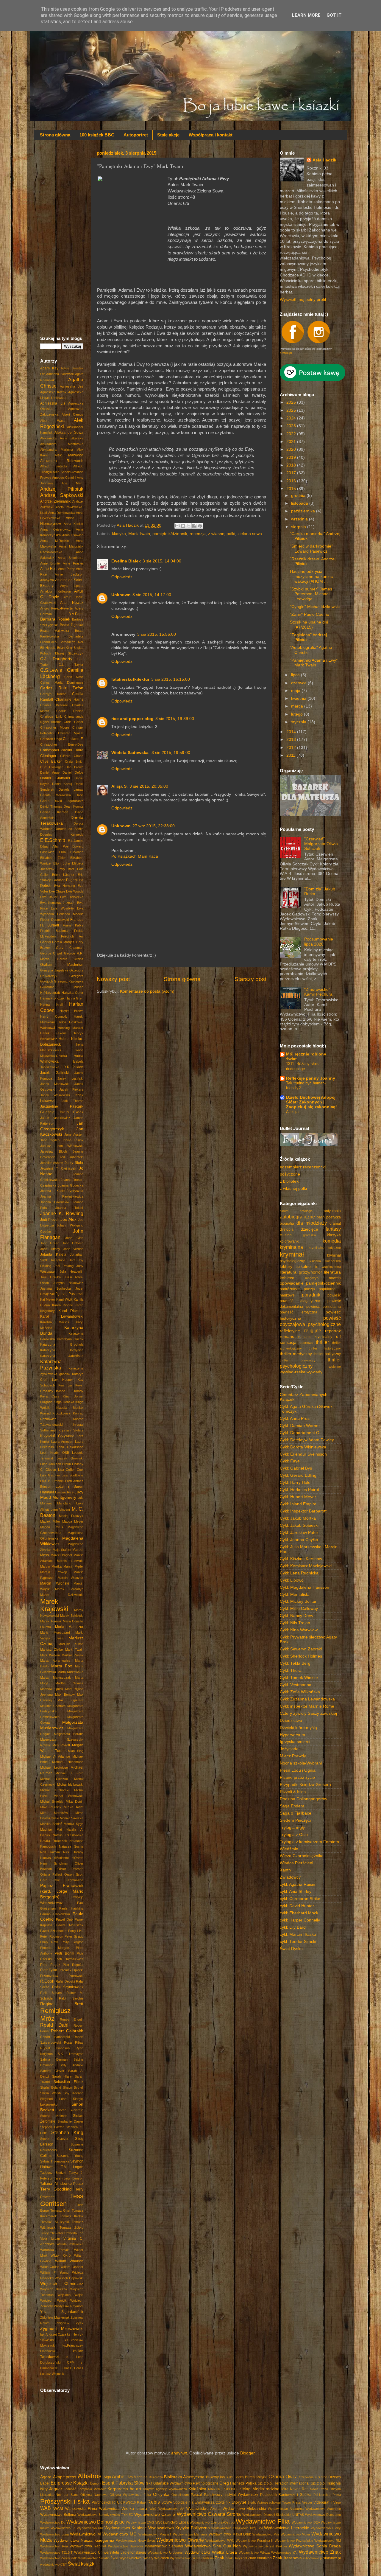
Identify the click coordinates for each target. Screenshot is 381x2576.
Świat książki (82, 2564)
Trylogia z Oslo (294, 1835)
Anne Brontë (50, 563)
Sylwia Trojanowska (55, 2161)
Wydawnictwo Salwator (164, 2546)
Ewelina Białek (126, 561)
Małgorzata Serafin (69, 1734)
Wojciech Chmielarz (62, 2284)
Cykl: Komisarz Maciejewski (306, 1566)
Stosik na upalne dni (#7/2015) (309, 625)
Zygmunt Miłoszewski (62, 2329)
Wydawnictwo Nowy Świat (135, 2541)
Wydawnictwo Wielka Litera (211, 2552)
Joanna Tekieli (69, 1208)
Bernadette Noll (72, 642)
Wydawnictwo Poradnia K (254, 2541)
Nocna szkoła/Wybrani (301, 1763)
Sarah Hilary (62, 2076)
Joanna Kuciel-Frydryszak (62, 1191)
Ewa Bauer (49, 897)
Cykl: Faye (290, 1461)
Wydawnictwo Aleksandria (244, 2509)
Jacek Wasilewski (55, 1095)
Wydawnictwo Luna (54, 2534)
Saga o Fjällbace (296, 1813)
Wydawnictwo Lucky (326, 2528)
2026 (292, 402)
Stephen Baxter (52, 2127)
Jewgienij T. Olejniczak (58, 1168)
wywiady (314, 1372)
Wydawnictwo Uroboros (165, 2552)
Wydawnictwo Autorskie (323, 2509)
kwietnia (299, 698)
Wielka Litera (134, 2509)
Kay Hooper (63, 1380)
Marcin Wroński (55, 1583)
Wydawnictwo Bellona (58, 2515)
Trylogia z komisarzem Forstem (309, 1842)
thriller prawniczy (298, 1360)
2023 (292, 426)
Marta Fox (62, 1666)
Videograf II (323, 2502)
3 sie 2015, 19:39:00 (175, 719)
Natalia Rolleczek (54, 1841)
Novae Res (299, 2489)
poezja (309, 1289)
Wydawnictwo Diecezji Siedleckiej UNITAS (273, 2515)
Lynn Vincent (60, 1509)
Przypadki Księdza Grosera (305, 1785)
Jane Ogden (50, 1140)
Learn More (306, 15)
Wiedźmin (289, 1849)
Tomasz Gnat (60, 2210)
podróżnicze (290, 1289)
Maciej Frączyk (71, 1516)
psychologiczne (324, 1324)
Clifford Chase (72, 756)
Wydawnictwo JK (63, 2528)
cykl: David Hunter (297, 1906)
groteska (309, 1235)
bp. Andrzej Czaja (53, 2334)
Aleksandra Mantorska (62, 444)
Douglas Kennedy (62, 834)
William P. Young (54, 2272)
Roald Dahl (54, 2025)
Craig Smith (74, 761)
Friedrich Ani (72, 936)
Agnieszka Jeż (72, 386)
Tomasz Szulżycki (54, 2222)
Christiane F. (73, 739)
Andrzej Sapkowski (62, 495)
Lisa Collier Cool (71, 1470)
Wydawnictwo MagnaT (155, 2534)
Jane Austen (74, 1134)
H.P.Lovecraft (50, 993)
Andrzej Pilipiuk (62, 489)
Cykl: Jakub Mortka (298, 1518)
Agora (46, 2477)
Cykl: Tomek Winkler (299, 1678)
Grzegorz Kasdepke (69, 981)
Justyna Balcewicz (68, 1283)
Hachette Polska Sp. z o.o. (251, 2483)
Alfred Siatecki (53, 466)
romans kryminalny (315, 1337)
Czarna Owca (283, 2476)
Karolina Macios (55, 1322)
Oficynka (161, 2495)
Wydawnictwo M (85, 2534)
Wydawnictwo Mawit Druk (230, 2534)
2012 (292, 748)
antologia (306, 1211)
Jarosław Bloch (54, 1151)
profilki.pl (286, 353)
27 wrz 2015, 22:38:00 (154, 826)
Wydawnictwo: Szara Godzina (192, 2558)
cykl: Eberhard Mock (299, 1913)
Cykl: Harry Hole (295, 1483)
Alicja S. (120, 786)
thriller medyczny (296, 1354)
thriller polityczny (327, 1354)
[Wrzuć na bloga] (183, 526)
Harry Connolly (54, 1016)
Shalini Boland (51, 2087)
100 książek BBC (97, 135)
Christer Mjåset (71, 733)
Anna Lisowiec (73, 535)
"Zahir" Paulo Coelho (310, 614)
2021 (292, 442)
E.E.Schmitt (53, 840)
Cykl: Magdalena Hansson (305, 1587)
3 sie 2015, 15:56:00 (157, 634)
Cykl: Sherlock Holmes (301, 1656)
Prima (337, 2495)
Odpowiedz (122, 577)
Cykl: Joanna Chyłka (299, 1540)
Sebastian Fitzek (68, 2082)
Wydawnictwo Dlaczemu (323, 2515)
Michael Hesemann (68, 1762)
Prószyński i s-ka (65, 2501)
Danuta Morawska (56, 795)
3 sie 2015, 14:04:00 (162, 561)
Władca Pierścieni (296, 1863)
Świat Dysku (291, 1949)
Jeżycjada (289, 1749)
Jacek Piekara (71, 1089)
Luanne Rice (64, 1492)
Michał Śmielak (52, 1801)
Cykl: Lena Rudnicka (299, 1573)
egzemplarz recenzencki (303, 1167)
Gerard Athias (70, 959)
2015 (292, 489)
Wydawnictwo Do (53, 2522)
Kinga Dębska (64, 1402)
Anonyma (47, 580)
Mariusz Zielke (51, 1650)
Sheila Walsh (50, 2093)
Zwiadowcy (290, 1877)
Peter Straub (74, 1936)
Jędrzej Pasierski (70, 1294)
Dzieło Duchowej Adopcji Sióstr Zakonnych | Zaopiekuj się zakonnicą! (311, 1102)
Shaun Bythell (73, 2087)
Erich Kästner (63, 875)
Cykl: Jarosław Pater (299, 1533)
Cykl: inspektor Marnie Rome (307, 1706)
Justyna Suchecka (56, 1288)
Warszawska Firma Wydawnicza (92, 2509)
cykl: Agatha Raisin (298, 1884)
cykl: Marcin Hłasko (298, 1934)
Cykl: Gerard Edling (298, 1475)
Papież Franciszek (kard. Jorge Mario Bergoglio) (62, 1891)
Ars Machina (138, 2477)
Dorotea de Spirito (69, 829)
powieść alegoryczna (300, 1301)
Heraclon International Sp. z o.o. (300, 2483)
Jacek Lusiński (71, 1078)
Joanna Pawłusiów (55, 1202)
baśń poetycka (329, 1217)
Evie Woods (75, 891)
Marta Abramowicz (55, 1661)
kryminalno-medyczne (325, 1248)
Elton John (61, 863)
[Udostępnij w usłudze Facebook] (194, 526)
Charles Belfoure (54, 705)
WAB (46, 2508)
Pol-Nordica (322, 2495)
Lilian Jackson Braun (56, 1464)
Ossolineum (180, 2495)
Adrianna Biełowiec (60, 374)
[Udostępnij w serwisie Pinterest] (200, 526)
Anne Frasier (73, 563)
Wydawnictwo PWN (220, 2541)
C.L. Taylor (71, 665)
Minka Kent (74, 1807)
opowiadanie (292, 1283)
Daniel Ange (50, 772)
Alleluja (292, 1112)
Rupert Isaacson (55, 2048)
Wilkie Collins (50, 2267)
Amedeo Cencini (64, 478)
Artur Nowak (72, 603)
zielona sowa (250, 534)
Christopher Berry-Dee (62, 744)
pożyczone (290, 1174)
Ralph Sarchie (71, 1998)
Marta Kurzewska (71, 1672)
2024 (292, 418)
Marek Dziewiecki (62, 1595)
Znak (219, 2558)
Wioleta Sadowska (131, 753)
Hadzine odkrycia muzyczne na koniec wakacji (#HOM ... (311, 576)
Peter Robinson (52, 1936)
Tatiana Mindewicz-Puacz (62, 2184)
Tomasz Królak (72, 2216)
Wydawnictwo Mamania (190, 2534)
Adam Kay (49, 368)
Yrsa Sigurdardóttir (62, 2312)
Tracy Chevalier (52, 2233)
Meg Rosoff (61, 1745)
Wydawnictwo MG (120, 2534)
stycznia (299, 722)
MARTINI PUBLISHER (225, 2489)
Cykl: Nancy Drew (296, 1616)
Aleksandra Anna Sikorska (62, 438)
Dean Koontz (74, 806)
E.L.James (76, 841)
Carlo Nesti (74, 677)
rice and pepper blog (132, 719)
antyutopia (332, 1211)
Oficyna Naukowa (94, 2495)
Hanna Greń (74, 998)
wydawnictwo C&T (54, 2564)
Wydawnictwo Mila (266, 2534)
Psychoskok (101, 2502)
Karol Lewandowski (62, 1316)
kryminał (292, 1254)
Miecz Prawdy (293, 1756)
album (284, 1211)
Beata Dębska (72, 625)
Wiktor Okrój (61, 2255)
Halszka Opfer (73, 993)
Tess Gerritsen (62, 2200)
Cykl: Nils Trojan (295, 1623)
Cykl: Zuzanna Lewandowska (307, 1699)
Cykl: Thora (291, 1671)
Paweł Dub (64, 1919)
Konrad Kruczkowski (56, 1413)
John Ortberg (73, 1243)
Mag (246, 2489)
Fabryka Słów (130, 2483)
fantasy (333, 1229)
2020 (292, 449)
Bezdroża (156, 2477)
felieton (286, 1235)
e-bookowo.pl (313, 2558)
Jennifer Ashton (52, 1163)
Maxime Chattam (53, 1706)
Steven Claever (54, 2139)
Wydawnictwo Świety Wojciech (144, 2558)
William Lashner (72, 2267)
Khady (79, 1391)
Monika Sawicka (72, 1818)
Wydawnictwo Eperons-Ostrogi (212, 2522)
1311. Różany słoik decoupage (302, 1066)
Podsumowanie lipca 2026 (319, 942)
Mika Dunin (75, 1801)
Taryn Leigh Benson (69, 2178)
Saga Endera (292, 1806)
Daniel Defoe (73, 772)
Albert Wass (53, 421)
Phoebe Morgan (55, 1948)
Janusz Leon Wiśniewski (62, 1146)
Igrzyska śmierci (295, 1742)
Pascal (196, 2495)
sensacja (288, 1343)
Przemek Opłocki (71, 1970)
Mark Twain (139, 534)
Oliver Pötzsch (71, 1869)
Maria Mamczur (69, 1627)
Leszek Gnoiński (70, 1458)
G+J (149, 2483)
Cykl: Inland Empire (298, 1504)
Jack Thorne (72, 1101)
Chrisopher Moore (55, 727)
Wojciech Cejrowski (69, 2278)
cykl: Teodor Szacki (298, 1942)
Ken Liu (65, 1385)
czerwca (299, 683)
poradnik (311, 1295)
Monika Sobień (51, 1824)
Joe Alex (68, 1219)
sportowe (306, 1343)
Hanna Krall (51, 1005)
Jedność (70, 2489)
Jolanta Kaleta (53, 1254)
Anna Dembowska (62, 513)
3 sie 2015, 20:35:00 (149, 786)
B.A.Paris (76, 614)
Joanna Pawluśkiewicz (62, 1196)
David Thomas (51, 806)
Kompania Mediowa (92, 2489)
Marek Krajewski (54, 1605)
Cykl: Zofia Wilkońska (300, 1692)
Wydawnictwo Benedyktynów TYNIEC (105, 2515)
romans (287, 1337)
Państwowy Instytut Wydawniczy (231, 2495)
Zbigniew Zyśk (70, 2323)
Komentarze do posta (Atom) (147, 991)
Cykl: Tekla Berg (295, 1663)
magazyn (312, 1278)
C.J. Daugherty (56, 659)
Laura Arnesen (62, 1442)
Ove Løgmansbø (69, 1880)
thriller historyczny (325, 1348)
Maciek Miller (50, 1521)
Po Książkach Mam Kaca (135, 856)
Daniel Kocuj (62, 784)
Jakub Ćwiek (71, 1112)
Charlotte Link (51, 716)
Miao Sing (76, 1751)
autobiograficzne (297, 1217)
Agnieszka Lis (53, 403)
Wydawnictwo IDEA (306, 2522)
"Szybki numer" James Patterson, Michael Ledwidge (311, 594)
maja (296, 691)
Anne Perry (66, 569)
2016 (292, 481)
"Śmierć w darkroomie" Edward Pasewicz (311, 549)
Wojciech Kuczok (54, 2289)
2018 (292, 465)
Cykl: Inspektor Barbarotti (304, 1511)
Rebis (154, 2502)
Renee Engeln (72, 2020)
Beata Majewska (55, 631)
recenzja (198, 534)
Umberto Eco (74, 2233)
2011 (291, 755)
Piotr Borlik (64, 1953)
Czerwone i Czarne (313, 2477)
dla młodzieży (312, 1223)
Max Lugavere (70, 1700)
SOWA (167, 2502)
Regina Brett (62, 2004)
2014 (292, 732)
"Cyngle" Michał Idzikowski (315, 607)
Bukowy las (215, 2477)
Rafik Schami (51, 1993)
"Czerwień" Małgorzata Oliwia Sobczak (321, 844)
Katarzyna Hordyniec (62, 1350)
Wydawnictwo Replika (88, 2546)
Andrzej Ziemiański (56, 501)
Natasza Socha (71, 1846)
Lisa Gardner (50, 1475)
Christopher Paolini (56, 750)
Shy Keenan (74, 2093)
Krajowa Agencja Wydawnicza (165, 2489)
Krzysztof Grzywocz (57, 1436)
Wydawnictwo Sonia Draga (315, 2546)
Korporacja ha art (124, 2489)
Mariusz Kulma (71, 1644)
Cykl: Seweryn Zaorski (301, 1649)
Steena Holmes (54, 2116)
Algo (107, 2477)
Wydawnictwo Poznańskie (294, 2541)
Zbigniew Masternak (55, 2317)
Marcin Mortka (51, 1566)
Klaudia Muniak (70, 1408)
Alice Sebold (61, 472)
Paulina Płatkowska (55, 1914)
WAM (58, 2509)
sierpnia (299, 527)
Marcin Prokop (54, 1572)
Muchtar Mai (51, 1829)
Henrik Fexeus (53, 1033)
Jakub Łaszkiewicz (55, 1118)
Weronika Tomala (55, 2250)
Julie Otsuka (50, 1277)
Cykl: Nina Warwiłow (299, 1630)
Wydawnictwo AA (171, 2509)
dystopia (287, 1229)
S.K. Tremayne (71, 2054)
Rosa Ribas (74, 2042)
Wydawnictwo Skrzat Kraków (265, 2546)
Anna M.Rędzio (54, 541)
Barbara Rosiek (55, 619)
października (304, 511)
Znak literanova (287, 2558)
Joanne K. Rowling (62, 1213)
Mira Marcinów (54, 1813)
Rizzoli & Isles (293, 1792)
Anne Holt (48, 569)
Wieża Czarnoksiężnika (302, 1856)
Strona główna (55, 135)
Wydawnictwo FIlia (263, 2521)
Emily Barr (66, 869)
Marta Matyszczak (56, 1678)
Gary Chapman (70, 948)
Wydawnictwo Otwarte (180, 2540)
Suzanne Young (70, 2156)
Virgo (337, 2502)
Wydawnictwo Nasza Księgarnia (84, 2540)
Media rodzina (266, 2489)
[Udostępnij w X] (189, 526)
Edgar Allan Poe (54, 846)
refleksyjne (290, 1331)
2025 (292, 410)
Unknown (121, 595)
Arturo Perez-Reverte (56, 608)
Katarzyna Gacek (70, 1339)
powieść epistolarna (324, 1307)
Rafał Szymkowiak (68, 1987)
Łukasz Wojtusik (52, 2374)
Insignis (334, 2483)
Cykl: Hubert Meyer (298, 1497)
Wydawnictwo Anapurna (286, 2509)
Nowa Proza (319, 2489)
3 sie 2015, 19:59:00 (171, 753)
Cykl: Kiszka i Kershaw (301, 1559)
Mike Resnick (51, 1807)
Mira (285, 2489)
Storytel (239, 2502)
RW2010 (129, 2502)
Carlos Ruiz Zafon (62, 688)
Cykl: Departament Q (300, 1433)
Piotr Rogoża (73, 1965)
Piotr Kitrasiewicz (70, 1959)
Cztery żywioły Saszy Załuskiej (308, 1713)
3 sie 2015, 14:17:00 (152, 595)
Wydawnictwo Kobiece (126, 2528)
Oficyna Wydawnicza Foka (130, 2495)
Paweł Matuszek (70, 1925)
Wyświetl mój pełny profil (303, 300)
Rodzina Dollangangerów (303, 1799)
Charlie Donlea (70, 711)
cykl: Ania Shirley (296, 1892)
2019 (292, 457)
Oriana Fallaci (51, 1874)
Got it (334, 15)
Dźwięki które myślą (298, 1728)
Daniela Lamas (71, 789)
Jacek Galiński (54, 1073)
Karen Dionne (62, 1305)
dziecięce (309, 1229)
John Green (50, 1243)
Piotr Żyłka (49, 1970)
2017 (292, 473)
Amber (119, 2476)
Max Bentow (65, 1694)
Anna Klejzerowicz (56, 529)
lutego (298, 714)
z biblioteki (290, 1181)
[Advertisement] (62, 237)
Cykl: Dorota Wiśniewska (303, 1447)
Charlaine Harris (70, 699)
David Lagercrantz (69, 801)
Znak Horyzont (236, 2558)
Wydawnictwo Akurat (204, 2509)
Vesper (307, 2502)
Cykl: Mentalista (295, 1595)
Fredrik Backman (55, 931)
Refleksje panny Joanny (311, 1078)
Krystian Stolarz (71, 1430)
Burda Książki (256, 2477)
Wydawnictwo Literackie (287, 2528)
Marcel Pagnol (61, 1555)
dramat (335, 1224)
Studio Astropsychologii (264, 2502)
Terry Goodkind (56, 2189)
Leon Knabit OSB (55, 1453)
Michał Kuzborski (55, 1790)
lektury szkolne (295, 1267)
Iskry (44, 2489)
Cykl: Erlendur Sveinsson (303, 1454)
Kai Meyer (48, 1299)
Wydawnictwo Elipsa (172, 2522)
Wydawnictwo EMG (140, 2522)
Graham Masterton (62, 965)
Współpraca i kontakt (211, 135)
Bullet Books (235, 2477)
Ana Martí (73, 483)
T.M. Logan (72, 2167)
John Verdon (73, 1249)
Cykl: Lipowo (292, 1580)
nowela (335, 1278)
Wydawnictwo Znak (320, 2552)
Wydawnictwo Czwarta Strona (209, 2514)
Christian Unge (51, 739)
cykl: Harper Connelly (300, 1920)
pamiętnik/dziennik (170, 534)
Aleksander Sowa (69, 433)
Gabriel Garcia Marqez (57, 942)
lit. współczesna (328, 1267)
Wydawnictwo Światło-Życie (98, 2558)
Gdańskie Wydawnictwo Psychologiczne (186, 2483)
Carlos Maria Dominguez (62, 683)
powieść (334, 1295)
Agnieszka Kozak (53, 392)
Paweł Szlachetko (53, 1931)
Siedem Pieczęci (295, 1820)
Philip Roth (49, 1942)
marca (298, 706)
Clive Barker (51, 761)
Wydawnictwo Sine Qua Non (213, 2546)
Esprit (108, 2483)
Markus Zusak (72, 1655)
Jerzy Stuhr (74, 1163)
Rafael (142, 2502)
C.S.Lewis (51, 670)
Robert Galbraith (67, 2031)
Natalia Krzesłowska (68, 1835)
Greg (224, 2483)
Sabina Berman (54, 2059)
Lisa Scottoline (72, 1475)
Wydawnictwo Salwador (126, 2546)
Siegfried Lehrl (53, 2099)
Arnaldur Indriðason (56, 591)
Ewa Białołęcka (72, 897)
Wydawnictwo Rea (54, 2546)
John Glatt (74, 1238)
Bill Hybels (48, 648)
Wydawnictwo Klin (90, 2528)
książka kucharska (325, 1261)
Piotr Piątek (50, 1965)
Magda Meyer (73, 1521)
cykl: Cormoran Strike (300, 1899)
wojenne (335, 1366)
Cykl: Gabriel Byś (296, 1468)
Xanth (285, 1870)
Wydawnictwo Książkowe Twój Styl (237, 2528)
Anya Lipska (72, 586)
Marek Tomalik (51, 1621)
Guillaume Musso (62, 987)
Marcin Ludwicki (70, 1561)
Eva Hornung (65, 886)
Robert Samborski (55, 2037)
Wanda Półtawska (70, 2244)
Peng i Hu (76, 1931)
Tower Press (292, 2502)
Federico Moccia (70, 914)
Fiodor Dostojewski (54, 920)
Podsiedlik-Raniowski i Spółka (286, 2495)
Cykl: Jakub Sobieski (299, 1525)
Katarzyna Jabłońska (62, 1356)
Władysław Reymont (69, 2306)
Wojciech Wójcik (53, 2300)
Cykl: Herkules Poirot (299, 1490)
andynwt (179, 2453)
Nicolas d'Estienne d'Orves (62, 1858)
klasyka (119, 534)
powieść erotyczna (299, 1312)
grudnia (299, 496)
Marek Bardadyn (69, 1589)
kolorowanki (290, 1241)
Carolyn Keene (53, 694)
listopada (300, 503)
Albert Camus (73, 414)
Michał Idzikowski (70, 1784)
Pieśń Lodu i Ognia (298, 1770)
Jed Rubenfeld (72, 1157)
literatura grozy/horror (301, 1272)
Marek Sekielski (72, 1616)
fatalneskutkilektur (130, 679)
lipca (296, 675)
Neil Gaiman (50, 1852)
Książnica (197, 2489)
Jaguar (56, 2489)
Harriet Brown (71, 1011)
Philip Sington (72, 1942)
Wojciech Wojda (70, 2295)
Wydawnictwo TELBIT (56, 2552)
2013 (292, 740)
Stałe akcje (168, 135)
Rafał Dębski (65, 1981)
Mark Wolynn (50, 1655)
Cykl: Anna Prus (295, 1418)
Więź (153, 2509)
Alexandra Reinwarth (62, 461)
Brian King (65, 648)
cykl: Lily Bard (293, 1927)
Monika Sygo (74, 1824)
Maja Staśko (62, 1550)
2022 (292, 434)
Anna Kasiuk (74, 524)
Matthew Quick (52, 1689)
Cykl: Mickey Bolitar (298, 1601)
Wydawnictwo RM (328, 2541)
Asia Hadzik (324, 160)
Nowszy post (113, 979)
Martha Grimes (70, 1683)
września (300, 519)
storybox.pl (332, 2558)
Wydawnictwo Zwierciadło (59, 2558)
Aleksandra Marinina (57, 450)
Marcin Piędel (73, 1566)
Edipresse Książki (70, 2483)
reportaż (333, 1331)
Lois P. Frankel (52, 1481)
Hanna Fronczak (52, 998)
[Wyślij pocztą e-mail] (177, 526)
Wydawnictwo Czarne (155, 2514)
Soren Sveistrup (71, 2110)
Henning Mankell (71, 1028)
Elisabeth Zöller (53, 858)
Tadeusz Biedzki (53, 2173)
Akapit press (65, 2477)
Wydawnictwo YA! (284, 2552)
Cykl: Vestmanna (296, 1685)
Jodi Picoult (50, 1220)
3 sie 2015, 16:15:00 (171, 679)
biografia (287, 1224)
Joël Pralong (64, 1266)
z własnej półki (222, 534)
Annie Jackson (69, 574)
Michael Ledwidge (54, 1767)
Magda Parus (52, 1527)
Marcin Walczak (71, 1578)
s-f (338, 1337)
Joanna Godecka (71, 1185)
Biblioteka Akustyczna (184, 2477)
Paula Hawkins (71, 1908)
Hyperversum (292, 1735)
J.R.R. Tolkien (72, 1067)
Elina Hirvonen (71, 852)
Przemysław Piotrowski (62, 1976)
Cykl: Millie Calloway (299, 1609)
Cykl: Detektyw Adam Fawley (307, 1440)
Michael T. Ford (69, 1773)
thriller (322, 1342)
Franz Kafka (73, 925)
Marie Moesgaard (55, 1633)
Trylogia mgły (292, 1828)
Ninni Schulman (54, 1863)
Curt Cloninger (51, 767)
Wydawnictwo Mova (295, 2534)
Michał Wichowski (68, 1796)
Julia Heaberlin (72, 1271)
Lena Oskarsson (70, 1447)
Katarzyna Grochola (62, 1344)
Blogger (247, 2453)
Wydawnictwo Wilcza (254, 2552)
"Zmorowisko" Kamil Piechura (318, 992)
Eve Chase (57, 891)
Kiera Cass (50, 1396)
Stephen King (67, 2132)
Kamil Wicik (65, 1299)
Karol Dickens (71, 1311)
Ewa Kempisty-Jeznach (58, 903)
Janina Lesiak (73, 1140)
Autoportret (136, 135)
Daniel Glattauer (55, 778)
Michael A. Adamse (55, 1756)
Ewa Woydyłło (62, 908)
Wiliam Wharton (69, 2261)
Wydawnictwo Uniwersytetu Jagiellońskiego (110, 2552)
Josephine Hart (63, 1260)
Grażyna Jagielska (54, 970)
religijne (313, 1330)
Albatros (90, 2476)
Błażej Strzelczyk (69, 653)
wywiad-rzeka (293, 1372)
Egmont (96, 2483)
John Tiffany (50, 1249)
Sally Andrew (71, 2065)
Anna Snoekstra (71, 558)
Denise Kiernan (54, 812)
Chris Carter (74, 722)
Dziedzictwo (291, 1721)
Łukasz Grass (72, 2368)
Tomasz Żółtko (71, 2227)
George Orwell (51, 953)
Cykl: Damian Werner (300, 1426)
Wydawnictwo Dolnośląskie (96, 2522)
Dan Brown (74, 767)
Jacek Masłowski (55, 1084)
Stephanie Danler (71, 2121)
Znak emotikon (260, 2558)
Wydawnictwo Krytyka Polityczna (179, 2528)
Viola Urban (50, 2238)
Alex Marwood (69, 455)
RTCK (117, 2502)
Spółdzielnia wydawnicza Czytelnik (202, 2502)
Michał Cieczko (54, 1779)
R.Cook (47, 1981)
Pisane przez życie (297, 1777)
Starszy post (250, 979)
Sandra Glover (52, 2071)
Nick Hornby (73, 1852)
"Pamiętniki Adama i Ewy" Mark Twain (314, 663)
